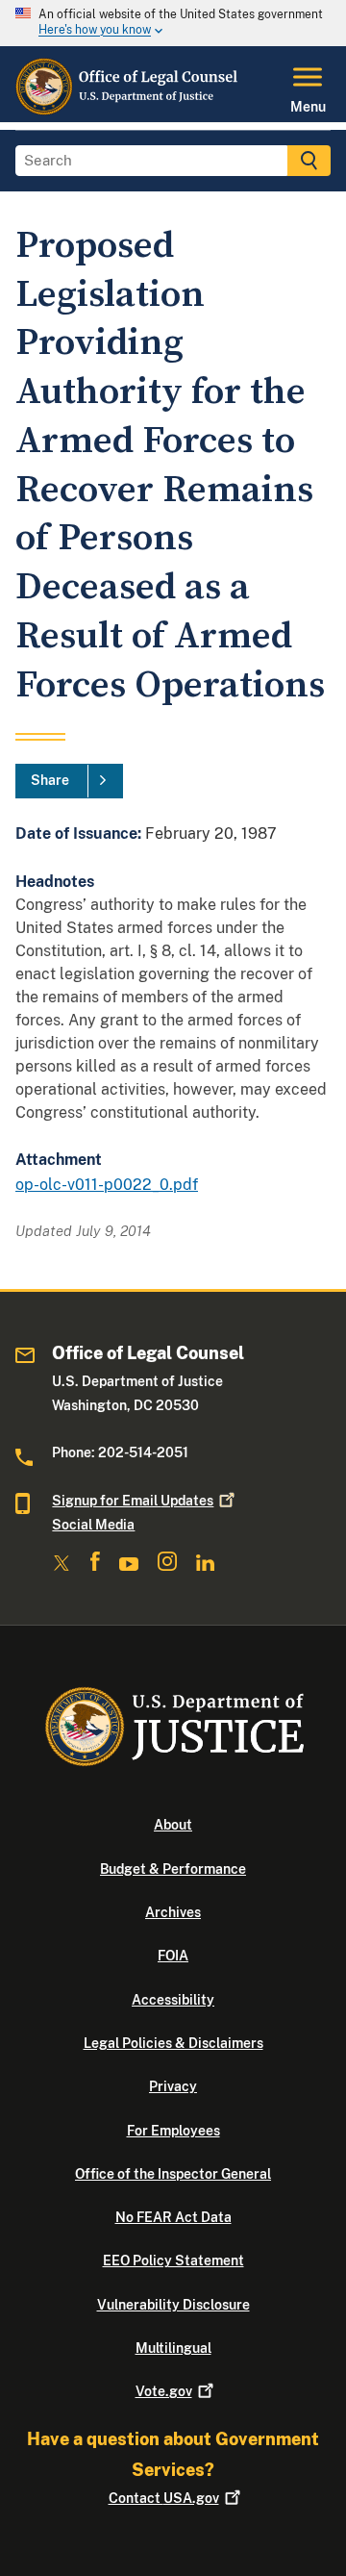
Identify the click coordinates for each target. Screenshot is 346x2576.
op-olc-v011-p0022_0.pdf (107, 1185)
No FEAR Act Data (173, 2217)
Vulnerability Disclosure (173, 2305)
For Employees (173, 2131)
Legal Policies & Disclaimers (173, 2043)
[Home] (128, 111)
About (173, 1825)
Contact (164, 2498)
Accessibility (173, 2000)
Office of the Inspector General (173, 2174)
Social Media (93, 1525)
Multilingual (173, 2348)
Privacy (173, 2086)
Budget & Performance (173, 1869)
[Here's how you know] (173, 23)
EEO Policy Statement (173, 2260)
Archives (173, 1912)
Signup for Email (133, 1501)
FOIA (173, 1956)
